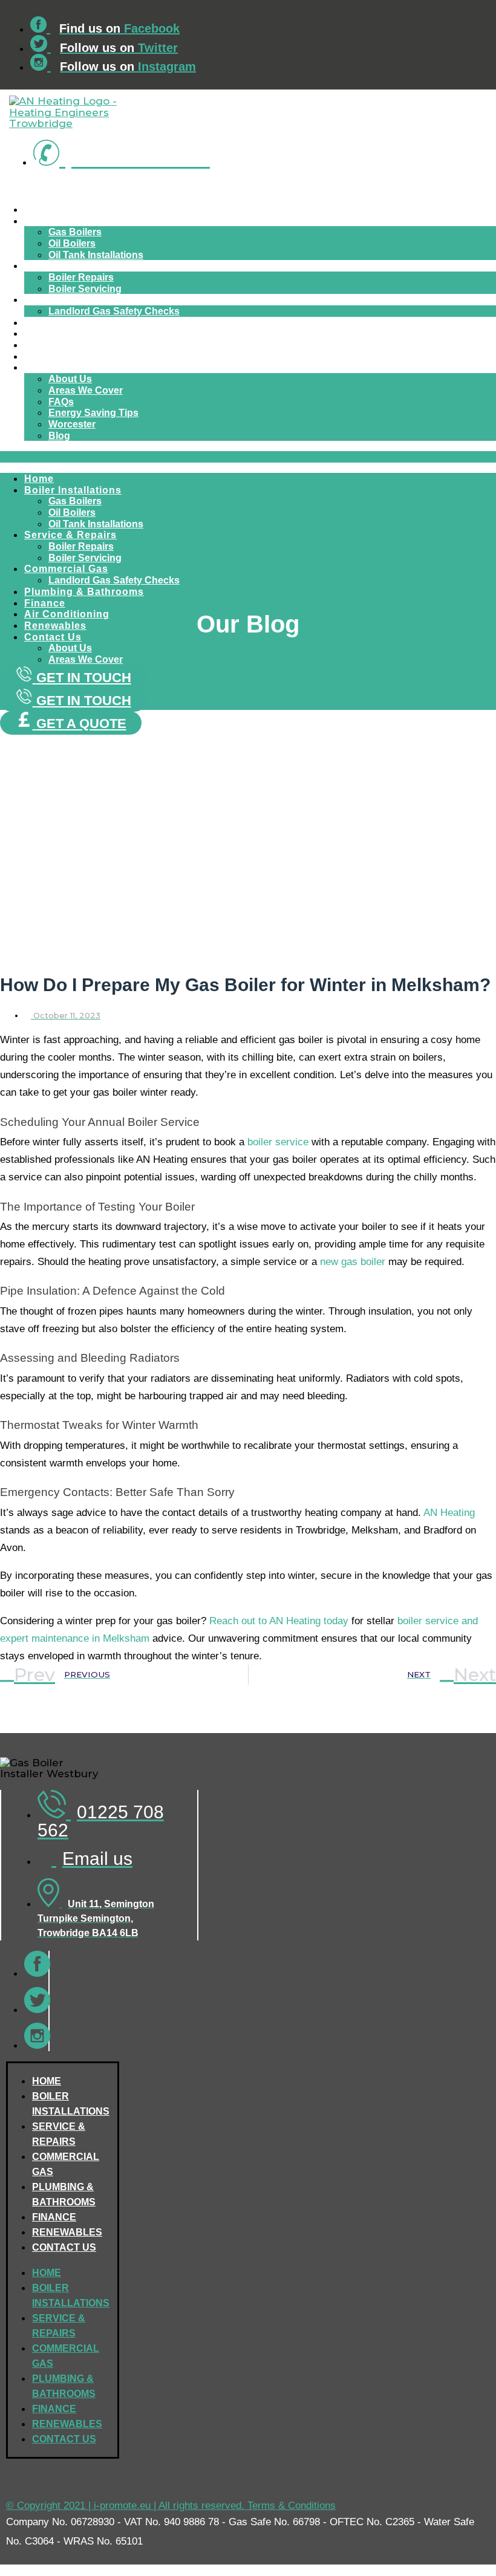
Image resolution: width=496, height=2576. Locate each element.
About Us (70, 379)
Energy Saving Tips (93, 413)
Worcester (72, 424)
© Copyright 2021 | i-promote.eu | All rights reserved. (127, 2506)
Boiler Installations (73, 221)
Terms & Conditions (292, 2506)
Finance (46, 333)
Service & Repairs (70, 266)
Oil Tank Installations (96, 255)
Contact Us (54, 367)
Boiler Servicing (85, 289)
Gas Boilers (75, 232)
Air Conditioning (67, 345)
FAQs (61, 402)
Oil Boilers (72, 243)
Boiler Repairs (81, 277)
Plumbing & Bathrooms (83, 323)
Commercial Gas (67, 300)
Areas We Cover (86, 390)
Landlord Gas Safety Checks (114, 311)
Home (41, 210)
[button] (248, 457)
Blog (59, 436)
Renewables (56, 356)
